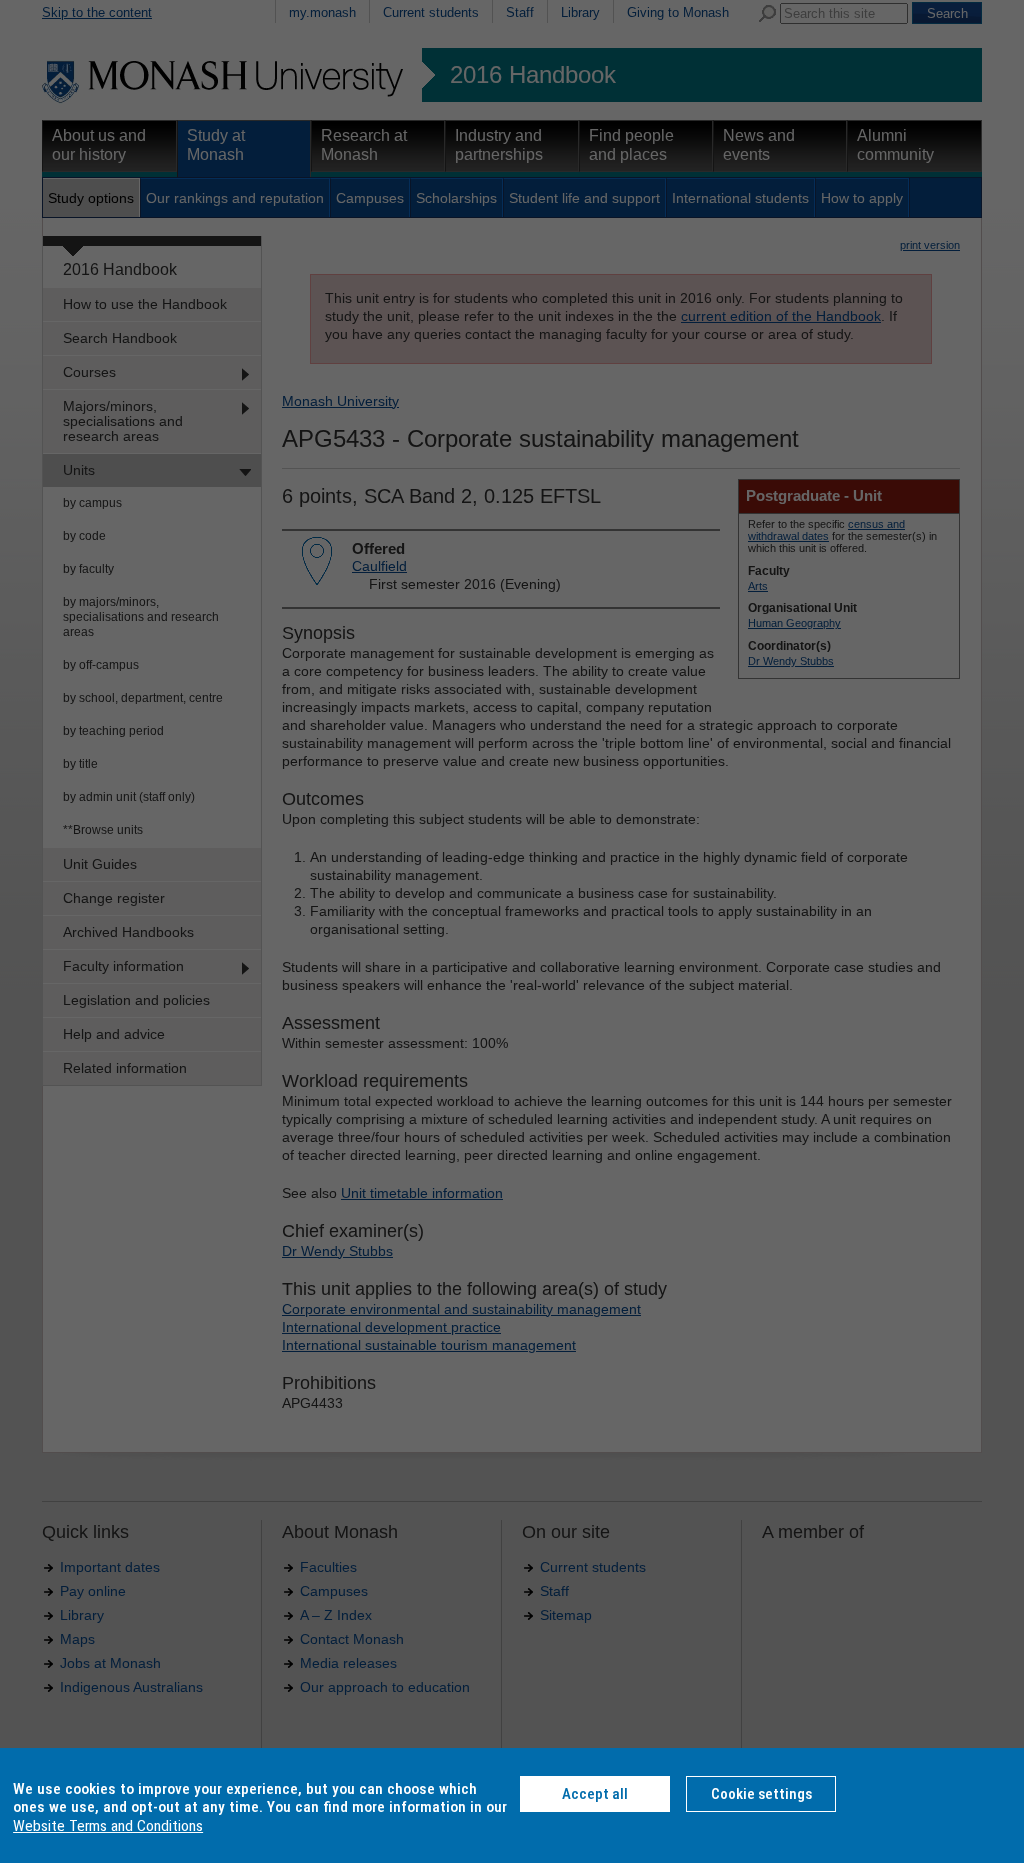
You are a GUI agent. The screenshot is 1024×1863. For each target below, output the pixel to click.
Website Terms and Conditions (108, 1826)
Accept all (595, 1794)
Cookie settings (761, 1794)
